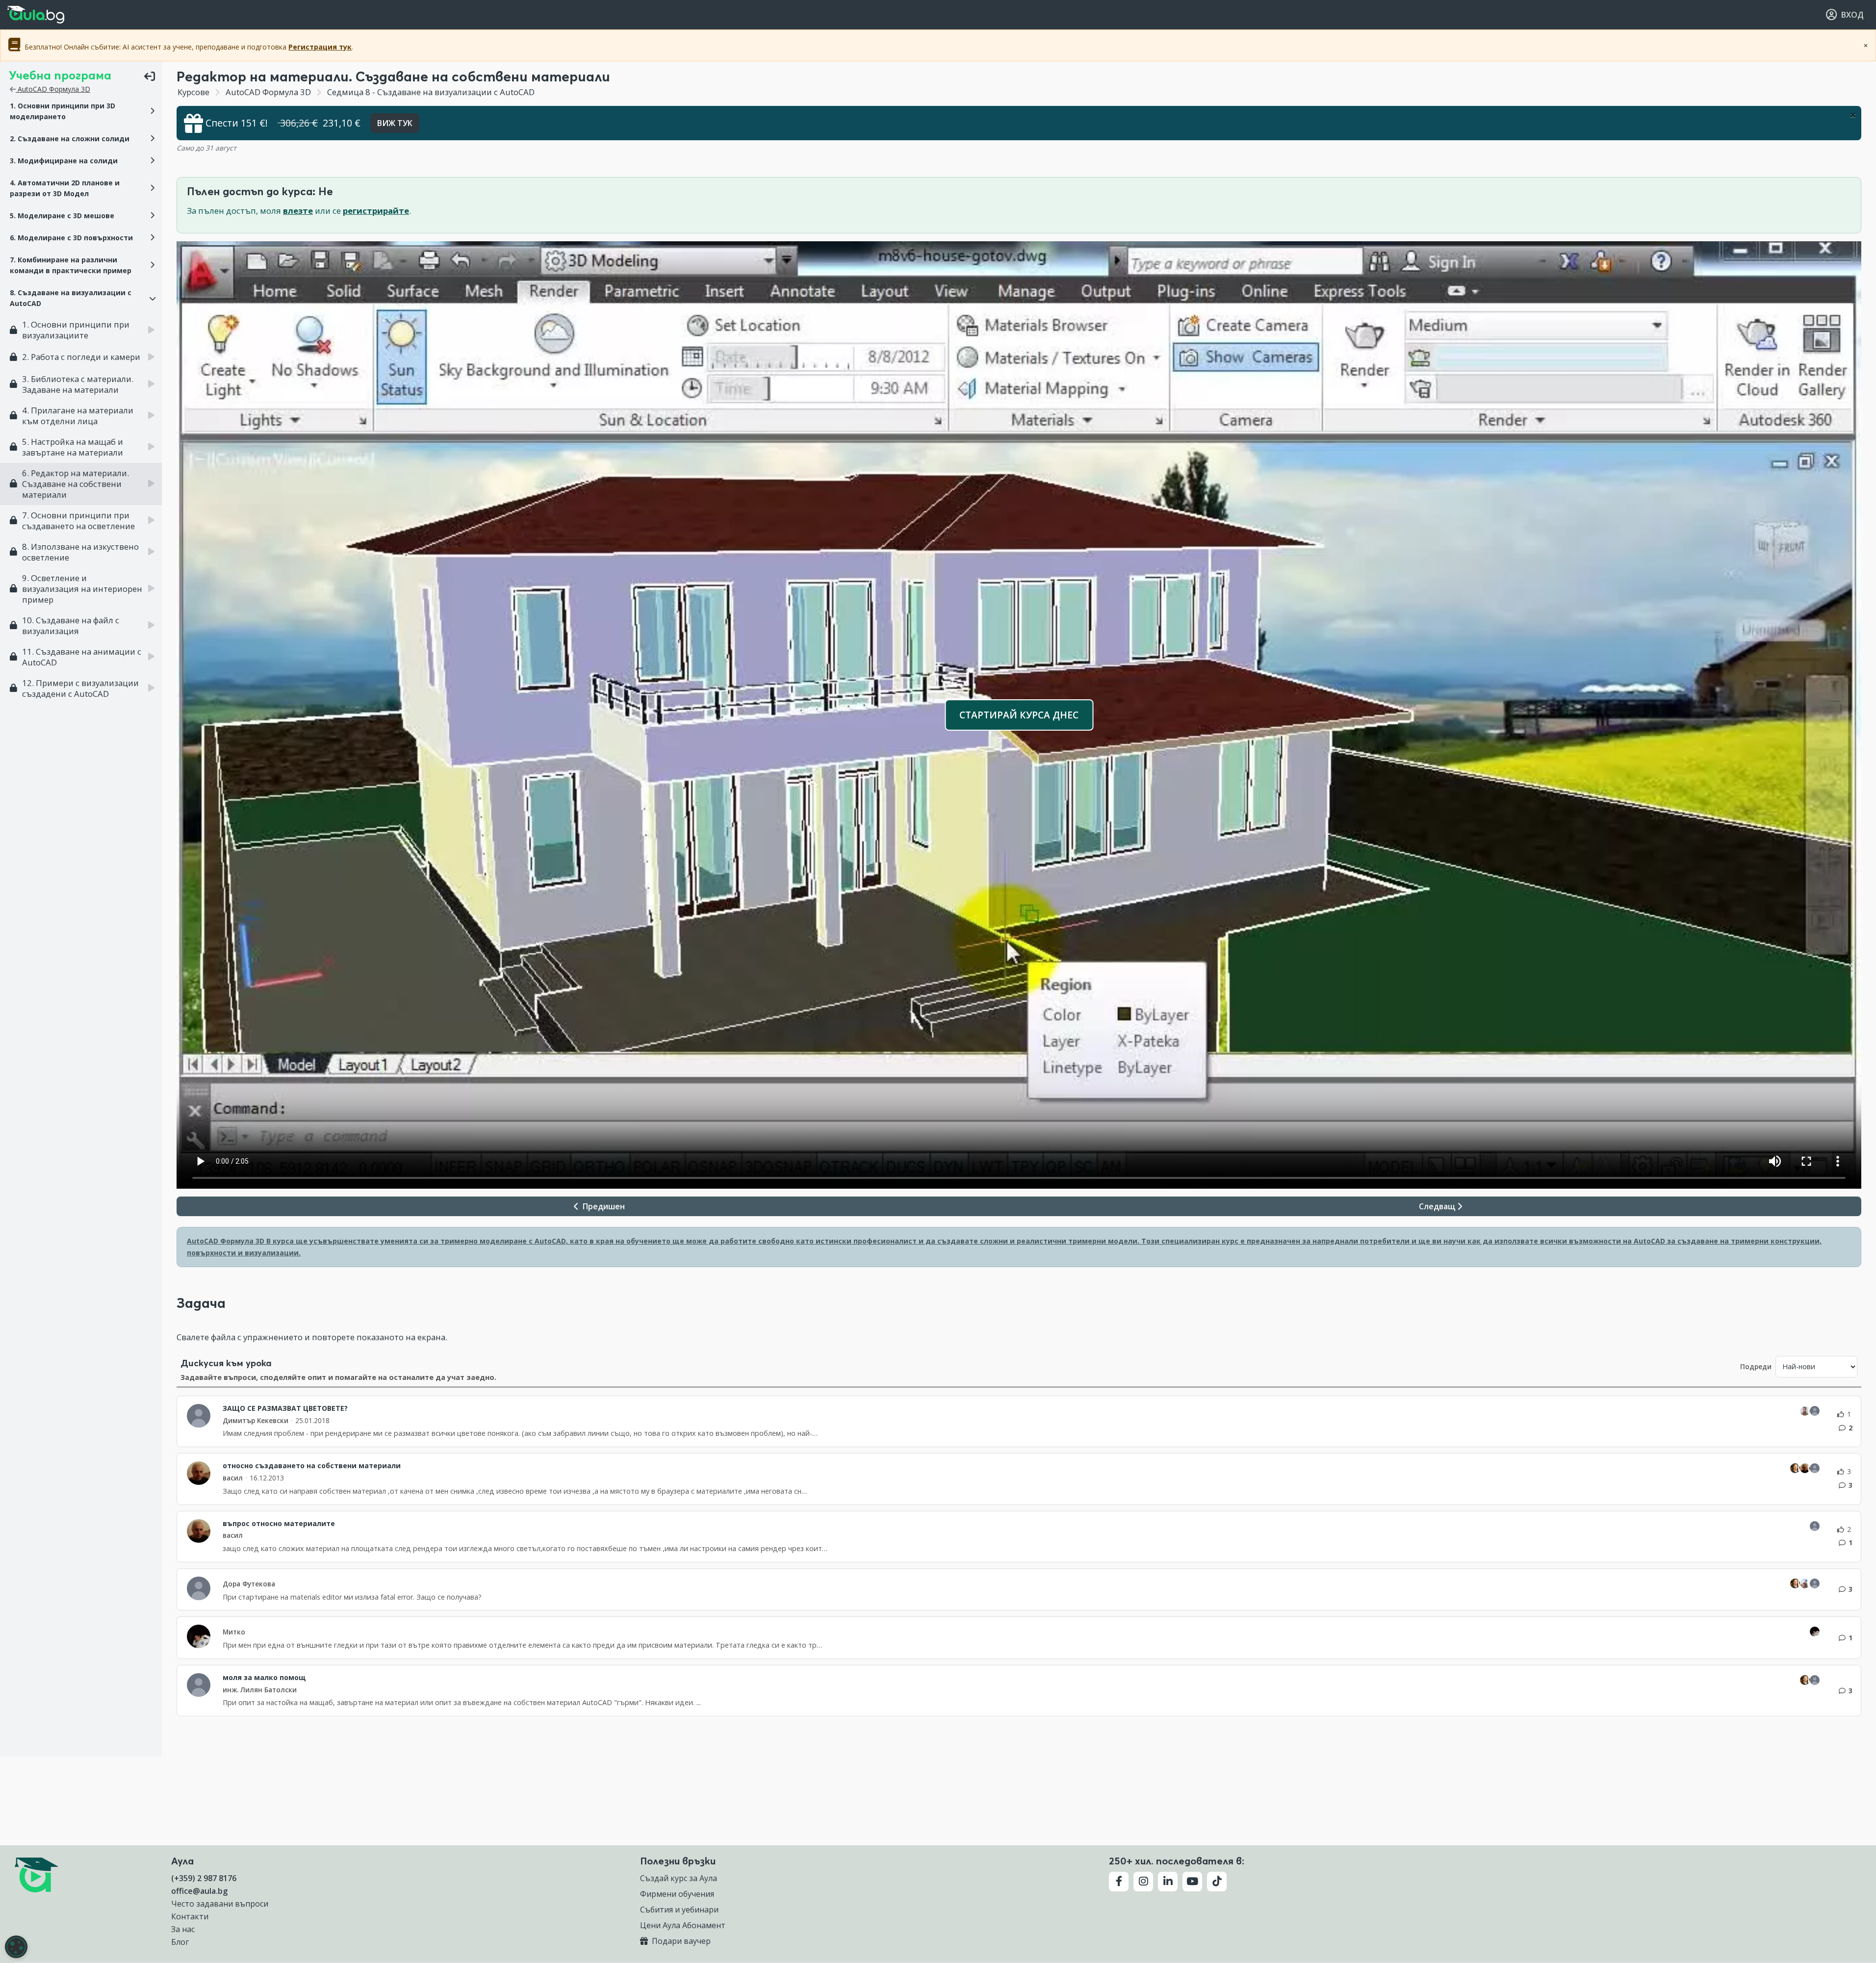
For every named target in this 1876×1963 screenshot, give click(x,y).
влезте (298, 211)
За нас (183, 1929)
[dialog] (16, 1947)
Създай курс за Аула (679, 1878)
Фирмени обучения (677, 1894)
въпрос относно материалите (279, 1524)
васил (233, 1478)
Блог (180, 1942)
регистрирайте (376, 211)
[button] (81, 111)
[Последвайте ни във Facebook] (1119, 1882)
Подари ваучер (680, 1941)
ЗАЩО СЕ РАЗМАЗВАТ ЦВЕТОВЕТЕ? (285, 1408)
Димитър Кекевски (256, 1420)
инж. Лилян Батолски (260, 1690)
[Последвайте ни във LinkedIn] (1168, 1882)
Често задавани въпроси (220, 1904)
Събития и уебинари (679, 1910)
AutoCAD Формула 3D (53, 89)
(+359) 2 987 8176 (204, 1878)
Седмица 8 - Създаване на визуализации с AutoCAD (430, 92)
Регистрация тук (320, 47)
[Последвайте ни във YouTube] (1192, 1882)
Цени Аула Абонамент (683, 1925)
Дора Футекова (249, 1584)
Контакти (190, 1916)
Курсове (193, 92)
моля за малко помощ (264, 1678)
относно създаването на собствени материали (312, 1466)
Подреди (1756, 1366)
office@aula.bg (199, 1891)
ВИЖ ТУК (395, 123)
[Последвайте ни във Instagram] (1143, 1882)
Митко (234, 1632)
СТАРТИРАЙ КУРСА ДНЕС (1019, 715)
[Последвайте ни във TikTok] (1217, 1882)
